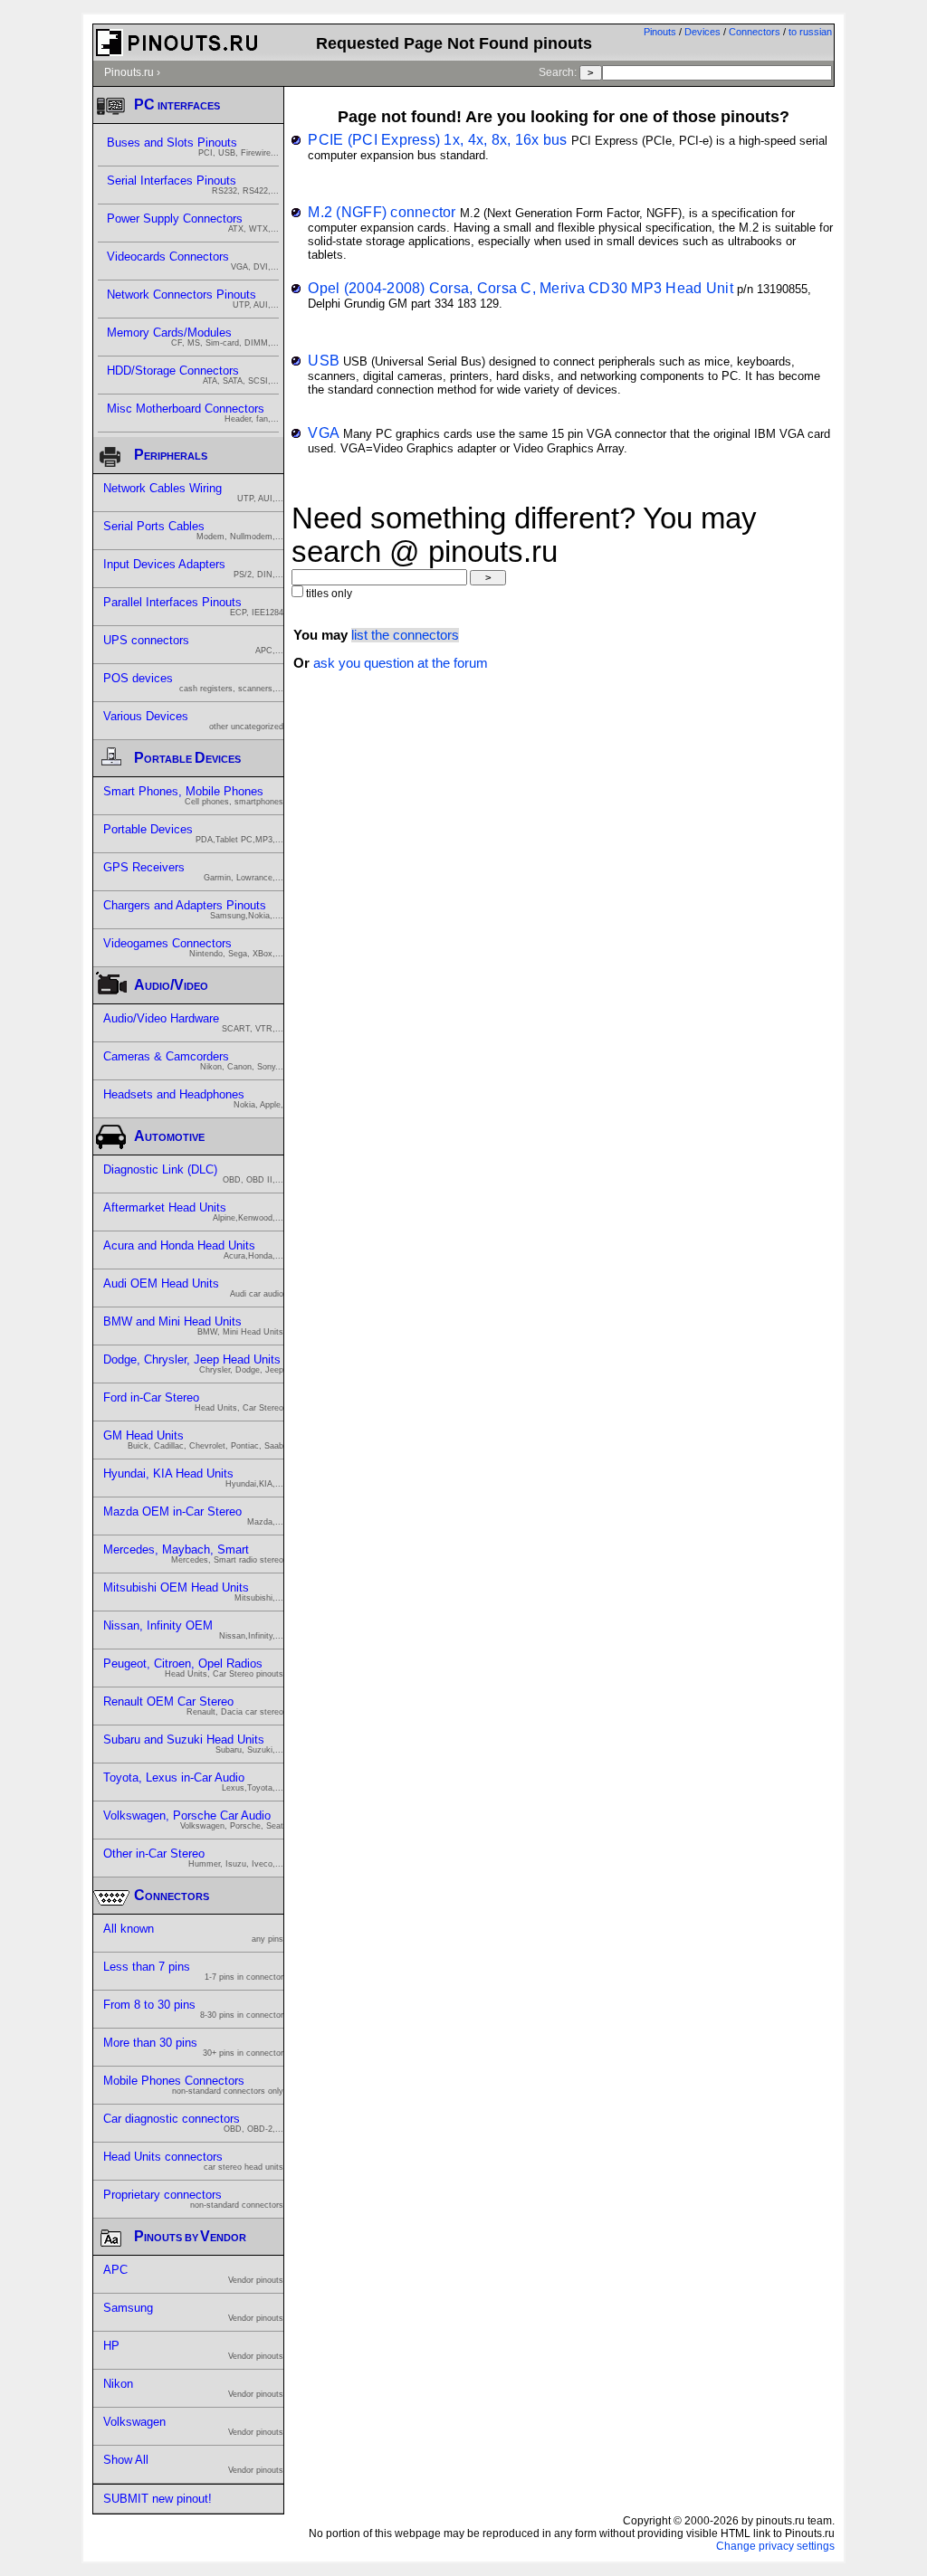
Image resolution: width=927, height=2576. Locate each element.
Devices (702, 32)
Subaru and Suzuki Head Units (193, 1744)
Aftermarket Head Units (193, 1212)
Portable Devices (193, 833)
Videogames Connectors (193, 947)
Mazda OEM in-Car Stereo (193, 1516)
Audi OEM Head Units (193, 1288)
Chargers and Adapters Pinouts (193, 909)
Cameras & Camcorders (193, 1060)
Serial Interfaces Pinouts (193, 185)
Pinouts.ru (129, 72)
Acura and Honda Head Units (193, 1250)
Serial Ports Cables (193, 530)
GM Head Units (193, 1440)
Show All (193, 2464)
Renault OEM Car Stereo (193, 1706)
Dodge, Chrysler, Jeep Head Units (193, 1364)
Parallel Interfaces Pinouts (193, 606)
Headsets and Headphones (193, 1098)
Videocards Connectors (193, 261)
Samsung (193, 2312)
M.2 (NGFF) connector (382, 212)
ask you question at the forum (401, 663)
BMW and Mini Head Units (193, 1326)
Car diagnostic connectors (193, 2123)
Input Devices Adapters (193, 568)
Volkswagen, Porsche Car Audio (193, 1820)
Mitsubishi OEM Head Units (193, 1592)
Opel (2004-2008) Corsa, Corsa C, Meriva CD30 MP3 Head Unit (520, 288)
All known (193, 1933)
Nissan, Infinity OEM (193, 1630)
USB (324, 360)
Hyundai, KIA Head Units (193, 1478)
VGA (324, 433)
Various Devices (193, 720)
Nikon (193, 2388)
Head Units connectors (193, 2161)
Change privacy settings (775, 2546)
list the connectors (405, 635)
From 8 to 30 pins (193, 2009)
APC (193, 2274)
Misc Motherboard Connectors (193, 413)
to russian (810, 32)
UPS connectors (193, 644)
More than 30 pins (193, 2047)
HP (193, 2350)
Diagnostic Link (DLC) (193, 1174)
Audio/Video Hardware (193, 1022)
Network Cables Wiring (193, 492)
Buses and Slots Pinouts (193, 147)
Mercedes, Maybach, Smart (193, 1554)
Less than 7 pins (193, 1971)
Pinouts (660, 32)
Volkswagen (193, 2426)
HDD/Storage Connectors (193, 375)
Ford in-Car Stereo (193, 1402)
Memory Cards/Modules (193, 337)
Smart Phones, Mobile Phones (193, 795)
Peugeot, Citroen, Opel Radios (193, 1668)
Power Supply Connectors (193, 223)
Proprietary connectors (193, 2199)
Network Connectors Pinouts (193, 299)
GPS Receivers (193, 871)
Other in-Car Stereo (193, 1858)
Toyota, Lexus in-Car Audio (193, 1782)
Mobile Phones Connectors (193, 2085)
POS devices (193, 682)
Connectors (755, 32)
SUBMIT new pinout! (158, 2499)
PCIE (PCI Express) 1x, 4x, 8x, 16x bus (437, 139)
